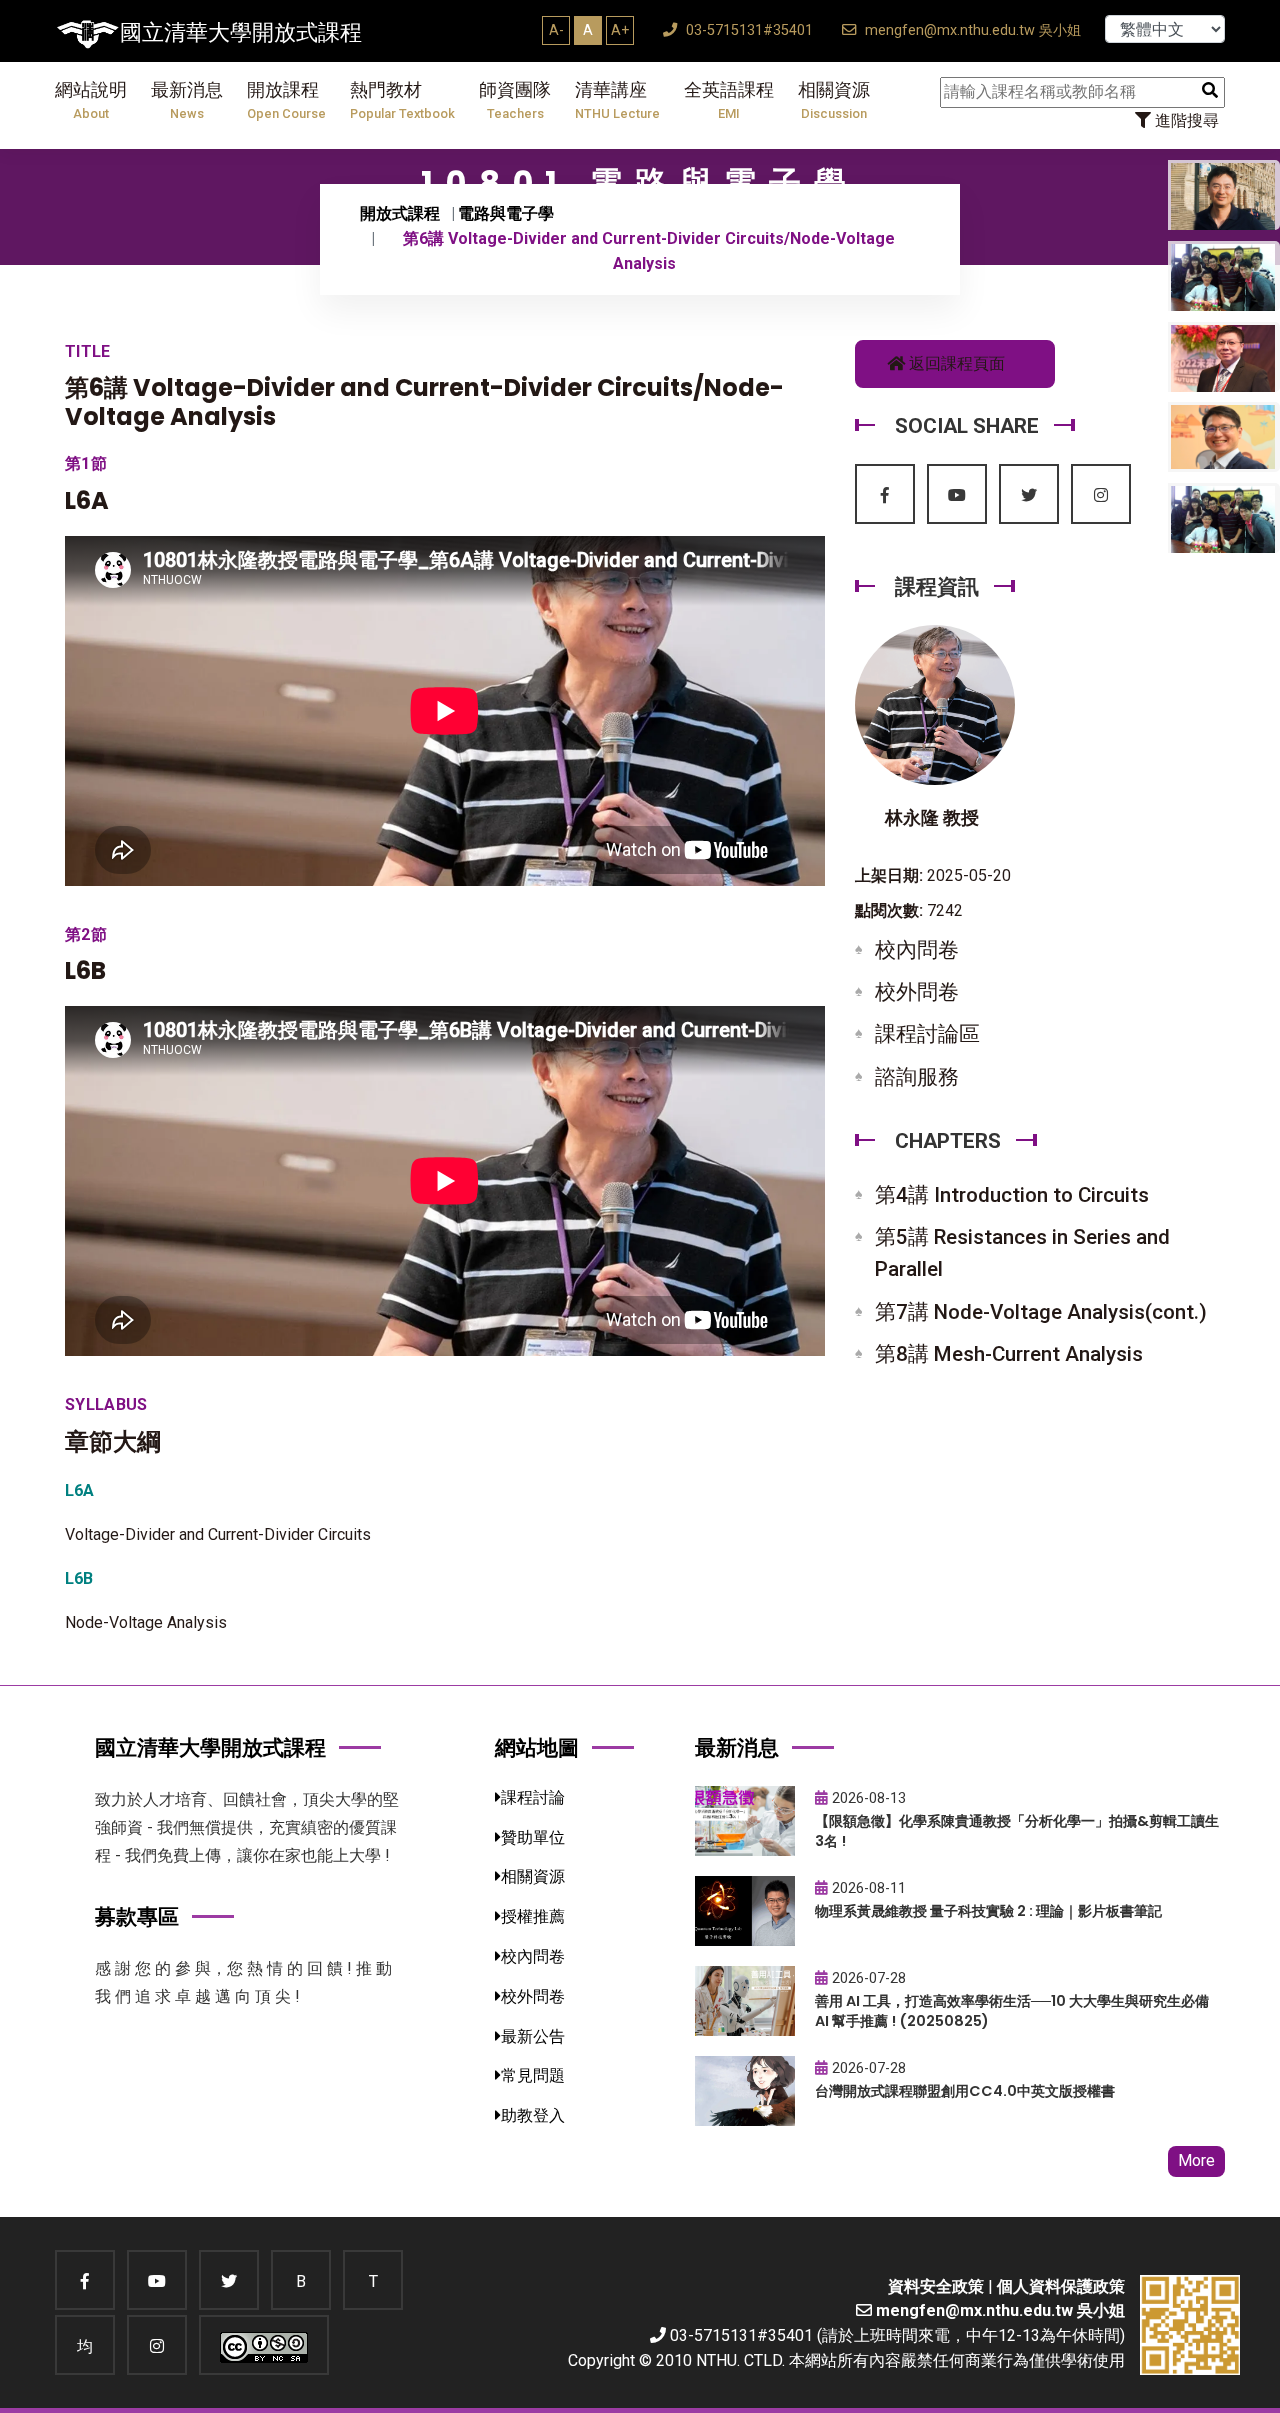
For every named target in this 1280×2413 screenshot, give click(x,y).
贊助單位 (533, 1837)
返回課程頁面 (955, 363)
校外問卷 (917, 992)
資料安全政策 (936, 2286)
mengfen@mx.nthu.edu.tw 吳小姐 (971, 30)
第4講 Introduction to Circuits (1012, 1195)
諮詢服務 (917, 1077)
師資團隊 (515, 100)
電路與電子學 (506, 213)
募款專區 (137, 1916)
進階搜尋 (1185, 120)
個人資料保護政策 (1061, 2286)
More (1196, 2160)
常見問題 (533, 2075)
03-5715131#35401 (747, 30)
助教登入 (533, 2115)
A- (556, 30)
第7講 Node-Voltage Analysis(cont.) (1041, 1312)
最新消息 (187, 100)
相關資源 (834, 100)
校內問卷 (917, 950)
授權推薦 (533, 1916)
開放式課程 (400, 213)
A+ (620, 30)
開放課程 (286, 100)
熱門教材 (402, 100)
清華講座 (617, 100)
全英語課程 (729, 100)
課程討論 (533, 1797)
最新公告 (533, 2036)
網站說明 (91, 100)
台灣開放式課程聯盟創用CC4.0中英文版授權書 (965, 2091)
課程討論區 (927, 1034)
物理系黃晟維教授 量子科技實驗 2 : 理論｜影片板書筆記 (988, 1911)
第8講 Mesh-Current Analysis (1009, 1354)
